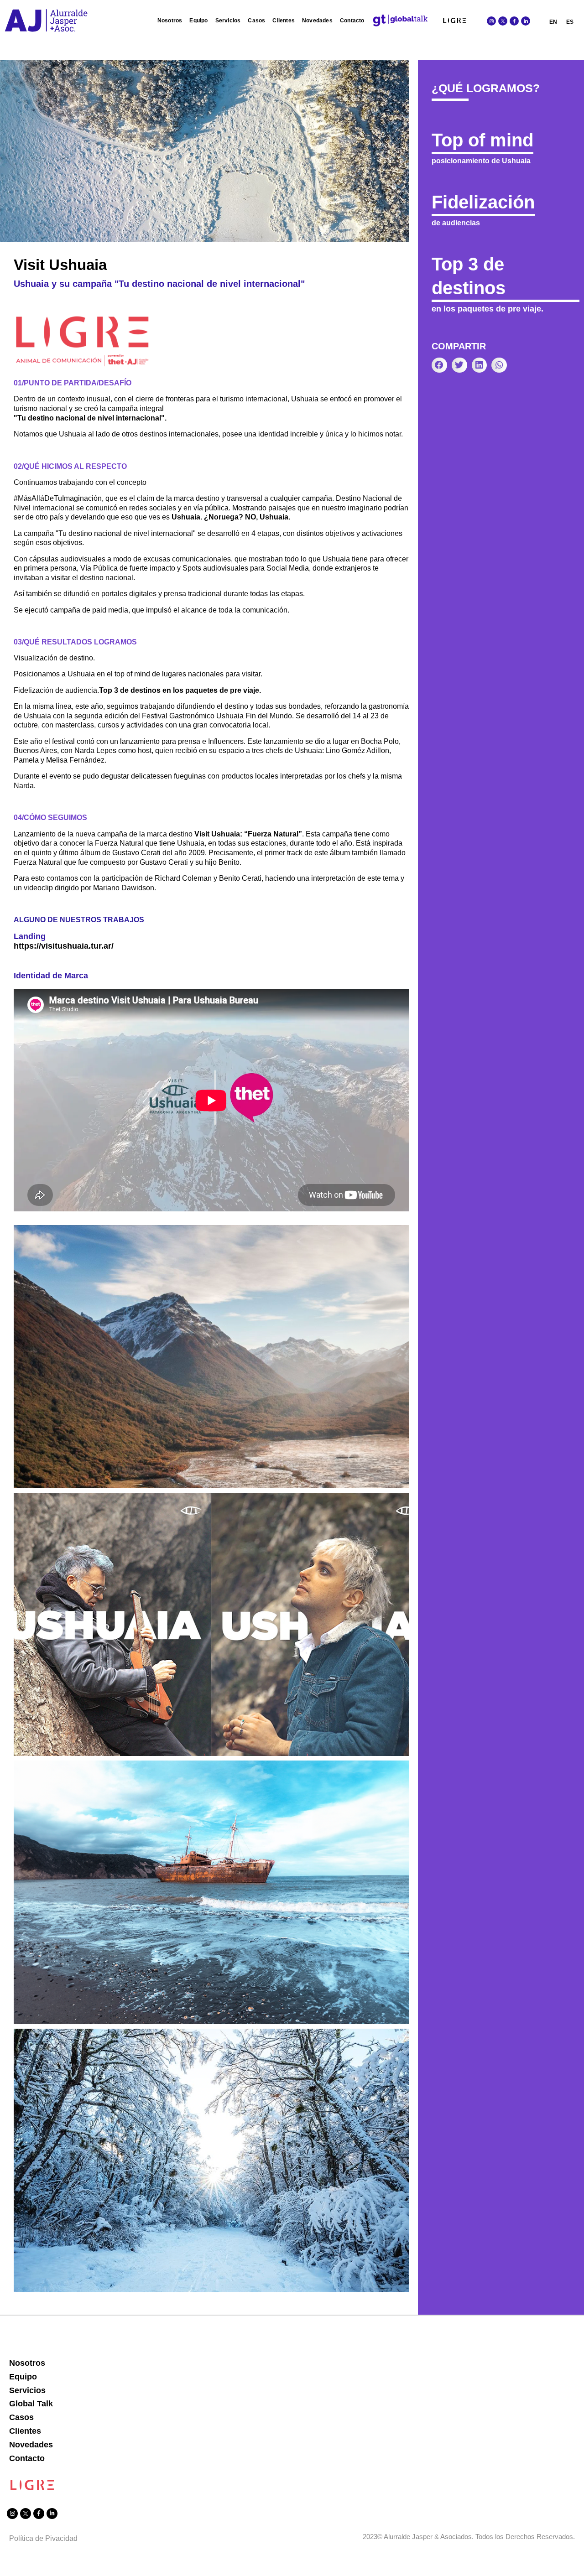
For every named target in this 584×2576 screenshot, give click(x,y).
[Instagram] (491, 21)
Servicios (228, 21)
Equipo (198, 21)
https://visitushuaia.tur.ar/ (64, 946)
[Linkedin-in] (526, 21)
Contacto (352, 21)
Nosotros (170, 21)
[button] (439, 365)
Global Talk (31, 2404)
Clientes (284, 21)
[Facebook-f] (514, 21)
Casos (256, 21)
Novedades (317, 21)
